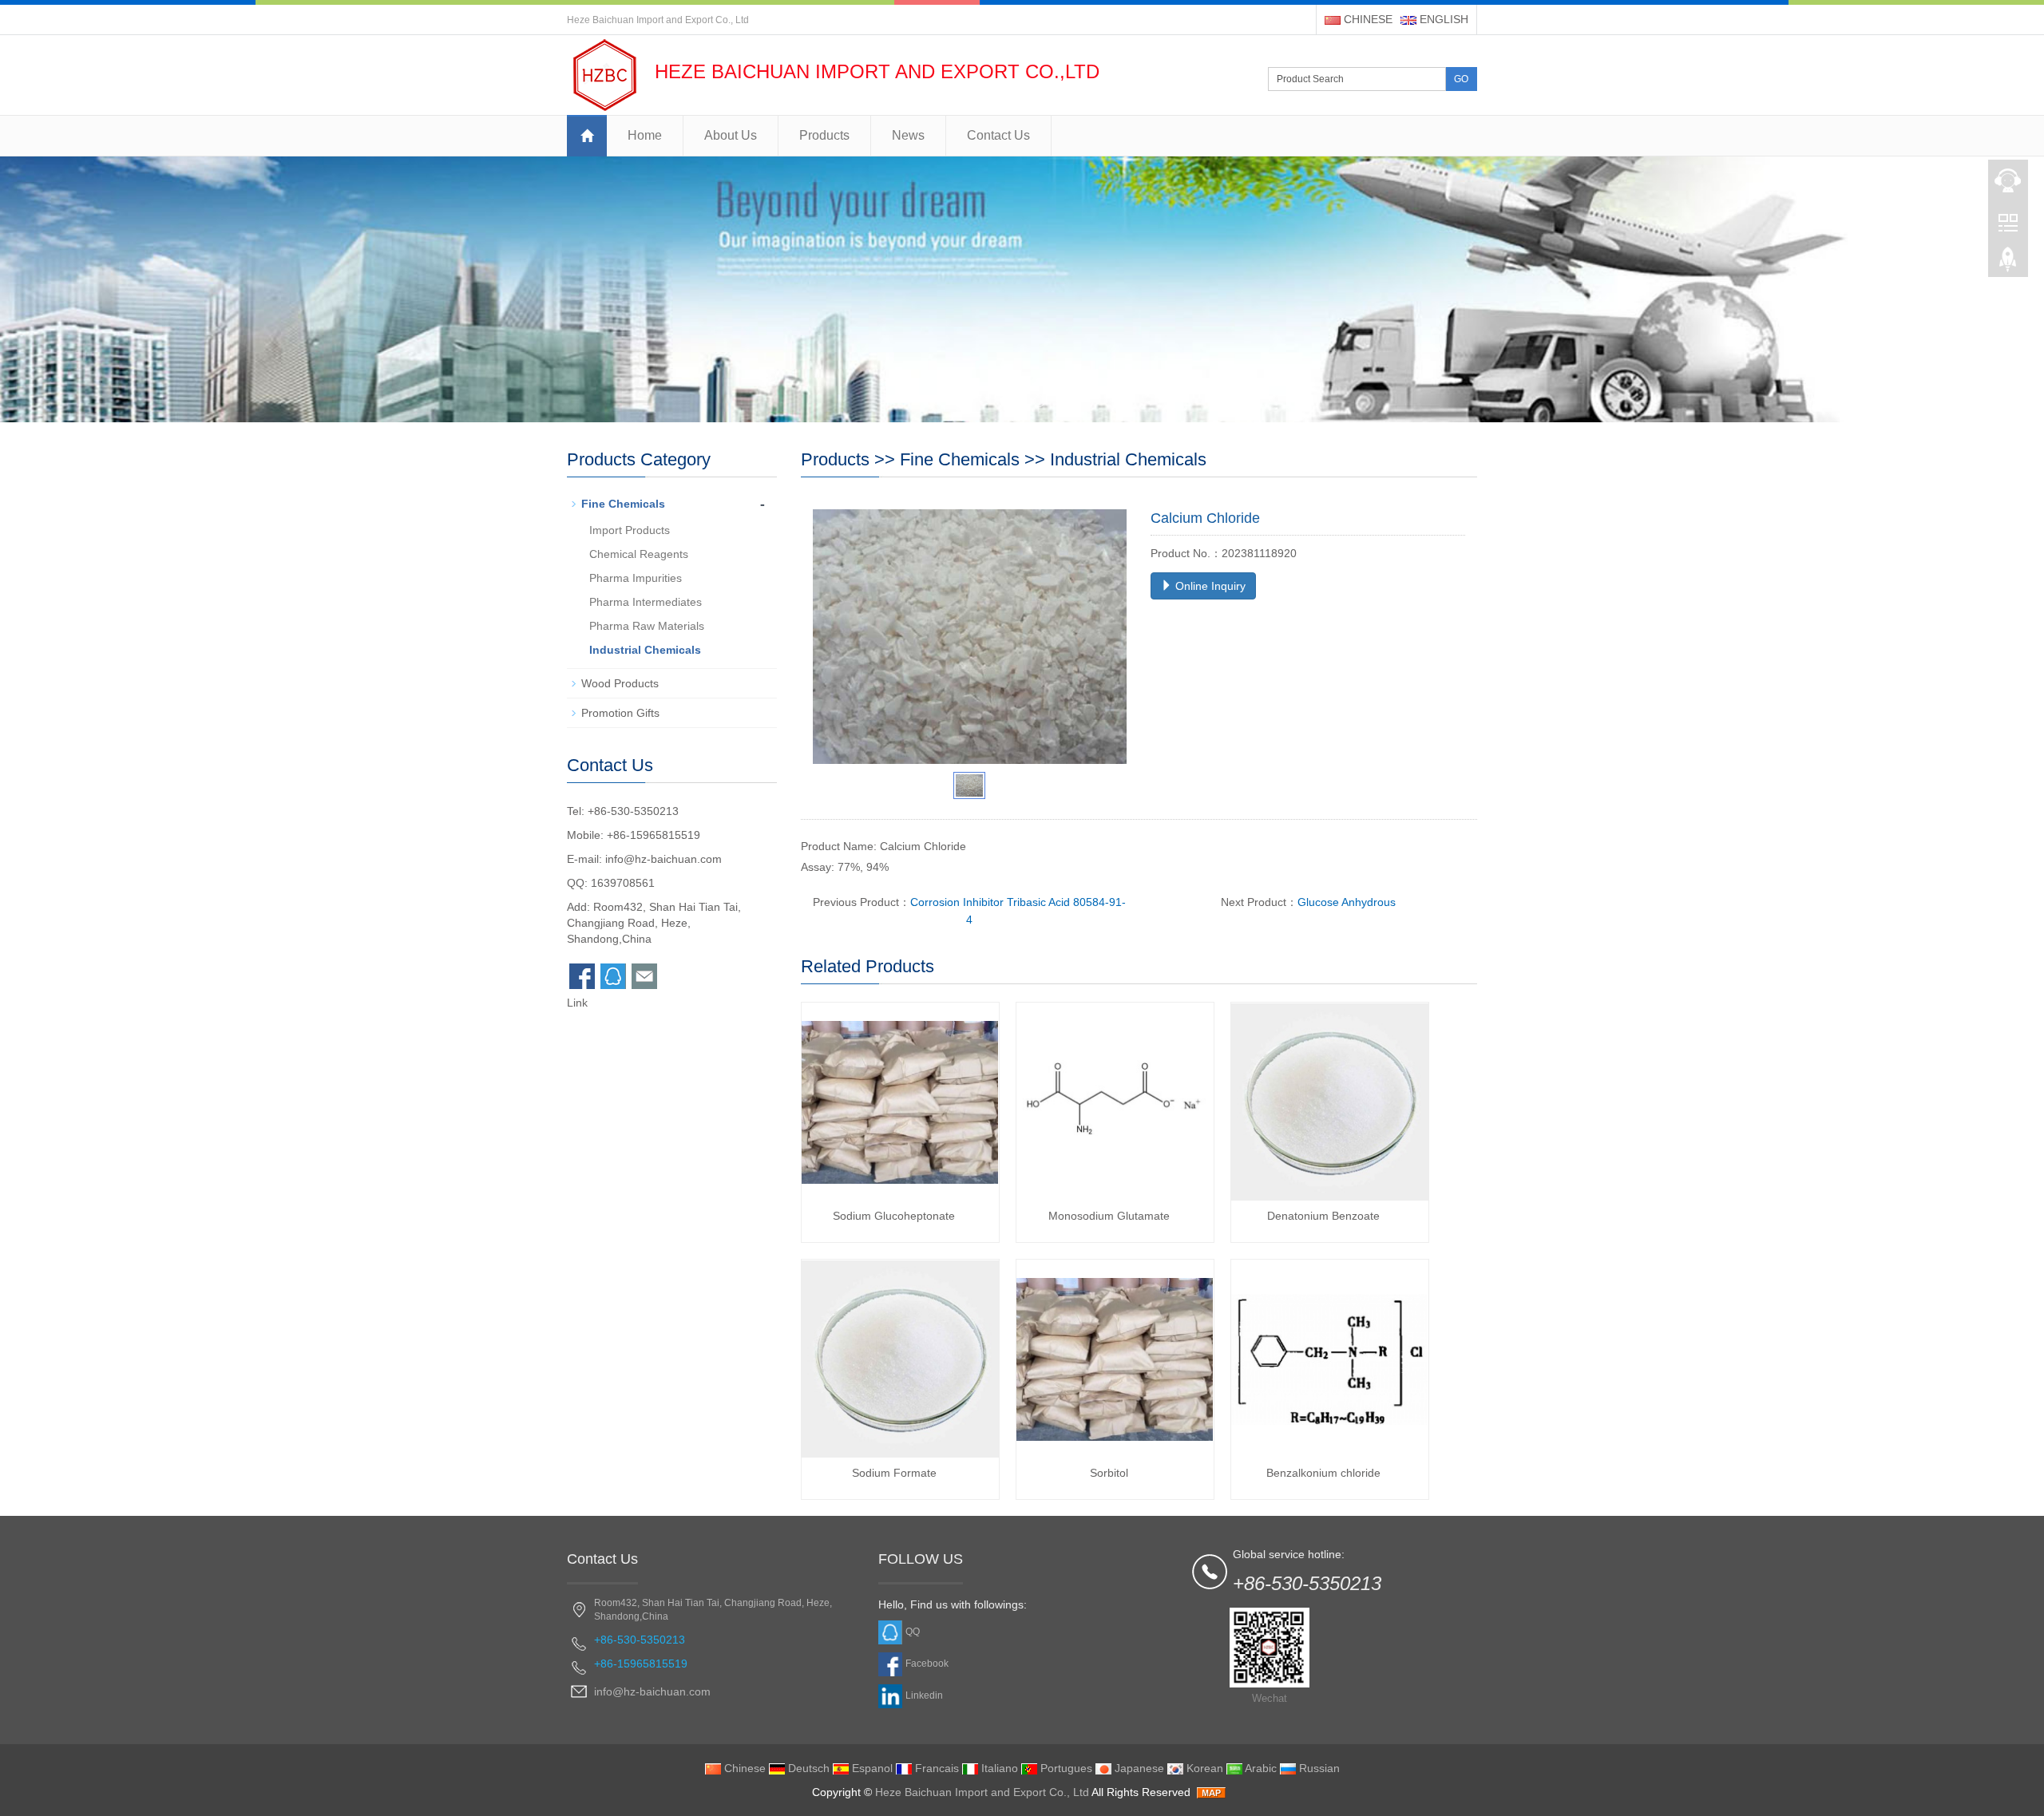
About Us (731, 135)
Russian (1318, 1768)
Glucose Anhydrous (1347, 902)
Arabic (1260, 1768)
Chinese (743, 1768)
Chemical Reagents (639, 554)
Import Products (630, 530)
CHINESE (1367, 19)
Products (824, 135)
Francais (935, 1768)
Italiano (998, 1768)
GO (1461, 79)
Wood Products (620, 683)
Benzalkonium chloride (1323, 1473)
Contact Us (998, 135)
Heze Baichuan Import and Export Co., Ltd (982, 1792)
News (908, 135)
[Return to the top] (2008, 264)
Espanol (871, 1768)
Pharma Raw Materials (647, 626)
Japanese (1138, 1768)
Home (645, 135)
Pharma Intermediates (646, 602)
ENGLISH (1442, 19)
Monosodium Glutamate (1109, 1216)
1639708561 (623, 883)
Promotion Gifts (620, 713)
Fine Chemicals (960, 459)
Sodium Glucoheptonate (894, 1216)
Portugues (1065, 1768)
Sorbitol (1109, 1473)
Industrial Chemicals (1128, 459)
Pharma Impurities (636, 578)
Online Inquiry (1209, 586)
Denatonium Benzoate (1323, 1216)
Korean (1203, 1768)
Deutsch (807, 1768)
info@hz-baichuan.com (664, 859)
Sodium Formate (894, 1473)
